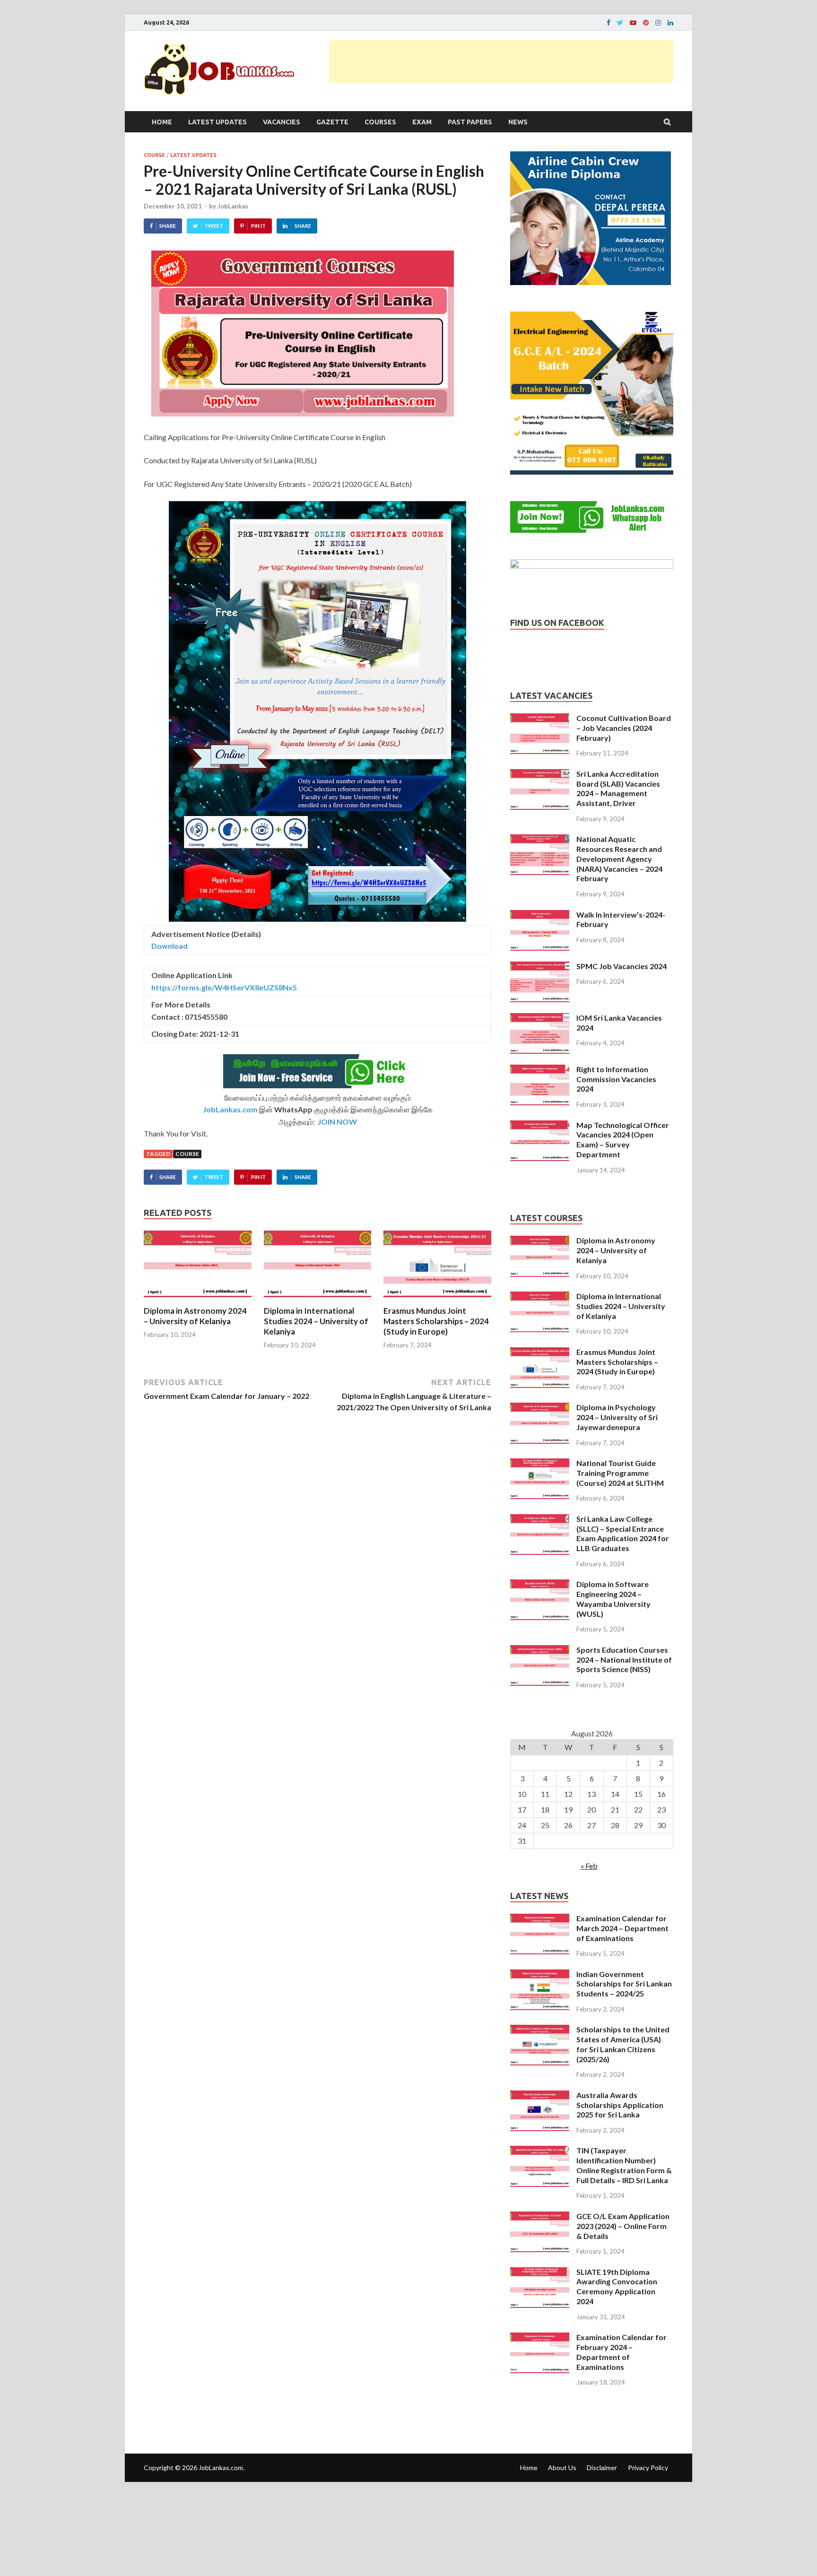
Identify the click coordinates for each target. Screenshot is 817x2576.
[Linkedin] (670, 23)
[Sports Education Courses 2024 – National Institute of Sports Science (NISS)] (540, 1651)
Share (168, 226)
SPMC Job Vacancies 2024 (621, 966)
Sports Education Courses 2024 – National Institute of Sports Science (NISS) (624, 1660)
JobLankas (233, 206)
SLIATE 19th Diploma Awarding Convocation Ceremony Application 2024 (617, 2286)
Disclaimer (602, 2468)
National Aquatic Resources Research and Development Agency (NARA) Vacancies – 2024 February (619, 859)
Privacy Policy (648, 2468)
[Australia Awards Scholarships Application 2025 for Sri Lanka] (540, 2096)
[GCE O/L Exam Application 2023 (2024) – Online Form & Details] (540, 2217)
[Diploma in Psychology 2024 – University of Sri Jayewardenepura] (540, 1408)
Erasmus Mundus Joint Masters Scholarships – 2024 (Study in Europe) (436, 1321)
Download (169, 946)
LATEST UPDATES (217, 122)
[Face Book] (608, 23)
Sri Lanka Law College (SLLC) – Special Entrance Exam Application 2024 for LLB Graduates (623, 1533)
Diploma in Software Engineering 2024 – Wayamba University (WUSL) (613, 1599)
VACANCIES (282, 122)
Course (187, 1154)
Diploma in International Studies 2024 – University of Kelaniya (316, 1321)
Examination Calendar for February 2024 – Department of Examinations (621, 2352)
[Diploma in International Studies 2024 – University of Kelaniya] (318, 1300)
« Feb (589, 1866)
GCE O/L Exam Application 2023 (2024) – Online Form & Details (623, 2226)
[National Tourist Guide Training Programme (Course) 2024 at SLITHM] (540, 1464)
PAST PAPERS (470, 122)
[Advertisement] (501, 61)
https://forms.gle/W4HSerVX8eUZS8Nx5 (224, 987)
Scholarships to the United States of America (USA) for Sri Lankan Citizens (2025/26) (623, 2044)
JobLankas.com (230, 1109)
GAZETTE (332, 122)
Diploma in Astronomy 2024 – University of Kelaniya (195, 1316)
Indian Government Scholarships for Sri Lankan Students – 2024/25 (624, 1984)
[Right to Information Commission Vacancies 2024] (540, 1070)
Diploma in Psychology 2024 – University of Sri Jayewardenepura (617, 1417)
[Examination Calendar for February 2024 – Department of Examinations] (540, 2338)
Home (162, 122)
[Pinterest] (646, 23)
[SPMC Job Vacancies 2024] (540, 967)
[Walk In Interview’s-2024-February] (540, 915)
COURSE (154, 155)
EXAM (422, 122)
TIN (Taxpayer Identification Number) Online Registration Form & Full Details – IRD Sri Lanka (624, 2165)
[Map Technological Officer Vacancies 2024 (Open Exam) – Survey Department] (540, 1126)
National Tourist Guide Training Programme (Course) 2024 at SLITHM (620, 1473)
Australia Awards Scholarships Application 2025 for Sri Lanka (620, 2105)
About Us (562, 2468)
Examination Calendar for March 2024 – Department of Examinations (622, 1928)
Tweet (214, 226)
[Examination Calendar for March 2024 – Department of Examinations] (540, 1919)
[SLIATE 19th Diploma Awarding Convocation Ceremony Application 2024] (540, 2273)
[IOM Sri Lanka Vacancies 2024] (540, 1019)
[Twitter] (620, 23)
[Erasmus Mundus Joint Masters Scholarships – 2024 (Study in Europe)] (437, 1300)
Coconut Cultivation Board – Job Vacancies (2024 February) (624, 728)
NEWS (518, 122)
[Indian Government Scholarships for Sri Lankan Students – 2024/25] (540, 1975)
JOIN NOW (337, 1122)
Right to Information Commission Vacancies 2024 (616, 1079)
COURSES (380, 122)
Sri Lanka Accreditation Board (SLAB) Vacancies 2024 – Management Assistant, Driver (618, 788)
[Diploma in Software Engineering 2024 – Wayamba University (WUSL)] (540, 1585)
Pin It (258, 226)
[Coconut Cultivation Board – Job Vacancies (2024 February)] (540, 719)
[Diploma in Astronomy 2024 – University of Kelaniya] (198, 1300)
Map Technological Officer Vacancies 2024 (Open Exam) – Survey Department (623, 1140)
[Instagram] (658, 23)
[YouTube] (633, 23)
